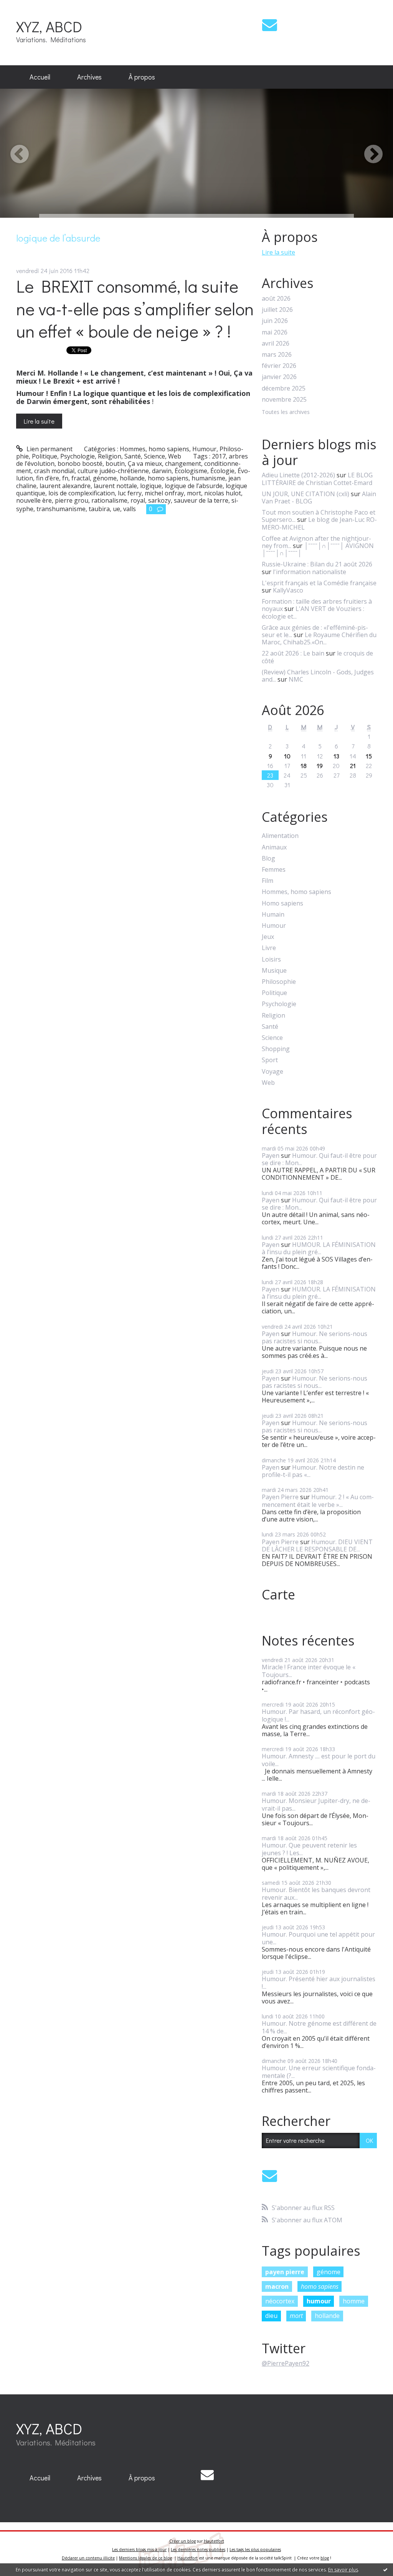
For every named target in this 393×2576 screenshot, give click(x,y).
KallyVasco (288, 590)
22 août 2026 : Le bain (293, 653)
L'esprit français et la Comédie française (319, 583)
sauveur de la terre (201, 500)
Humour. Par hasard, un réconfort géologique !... (318, 1715)
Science (154, 456)
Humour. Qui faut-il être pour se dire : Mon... (319, 1159)
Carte (278, 1594)
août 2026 (276, 299)
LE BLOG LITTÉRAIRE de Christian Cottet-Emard (317, 479)
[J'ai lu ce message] (385, 2569)
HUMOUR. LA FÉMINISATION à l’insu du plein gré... (319, 1248)
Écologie (222, 471)
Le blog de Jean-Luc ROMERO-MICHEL (319, 523)
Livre (269, 948)
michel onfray (164, 493)
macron (277, 2286)
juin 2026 (275, 321)
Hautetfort (214, 2541)
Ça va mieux (145, 464)
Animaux (274, 847)
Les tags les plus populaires (255, 2550)
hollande (132, 478)
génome (105, 478)
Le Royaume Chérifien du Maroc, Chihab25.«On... (319, 638)
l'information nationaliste (310, 572)
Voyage (272, 1072)
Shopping (276, 1049)
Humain (273, 915)
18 (304, 766)
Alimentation (280, 836)
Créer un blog (182, 2541)
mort (194, 493)
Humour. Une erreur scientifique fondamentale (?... (319, 2072)
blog (325, 2558)
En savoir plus (343, 2570)
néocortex (280, 2301)
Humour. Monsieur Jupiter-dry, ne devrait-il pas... (316, 1804)
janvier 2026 (279, 377)
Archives (89, 77)
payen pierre (285, 2272)
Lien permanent (49, 449)
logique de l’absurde (194, 486)
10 (287, 756)
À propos (142, 77)
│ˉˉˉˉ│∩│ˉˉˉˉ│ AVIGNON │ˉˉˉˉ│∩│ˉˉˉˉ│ (318, 549)
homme (354, 2301)
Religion (110, 456)
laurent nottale (115, 486)
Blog (268, 858)
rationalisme (109, 500)
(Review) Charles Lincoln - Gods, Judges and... (318, 676)
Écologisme (191, 471)
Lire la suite (39, 421)
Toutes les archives (286, 412)
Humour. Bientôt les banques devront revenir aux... (316, 1893)
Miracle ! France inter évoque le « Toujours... (309, 1671)
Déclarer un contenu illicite (88, 2558)
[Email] (270, 25)
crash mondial (54, 471)
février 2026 (279, 366)
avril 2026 (276, 344)
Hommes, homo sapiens (154, 449)
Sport (270, 1060)
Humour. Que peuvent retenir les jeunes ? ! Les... (309, 1849)
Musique (274, 971)
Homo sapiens (282, 903)
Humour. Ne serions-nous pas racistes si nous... (315, 1337)
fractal (81, 478)
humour (319, 2301)
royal (138, 500)
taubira (99, 509)
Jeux (268, 937)
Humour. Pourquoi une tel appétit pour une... (318, 1938)
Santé (133, 456)
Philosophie (279, 982)
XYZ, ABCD (49, 26)
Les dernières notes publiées (198, 2550)
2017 (219, 456)
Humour (204, 449)
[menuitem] (40, 77)
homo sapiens (168, 478)
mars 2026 (277, 355)
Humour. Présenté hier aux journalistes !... (319, 1982)
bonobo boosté (80, 464)
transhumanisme (61, 509)
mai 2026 (275, 332)
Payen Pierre (280, 1497)
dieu (271, 2316)
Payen (271, 1156)
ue (116, 509)
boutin (115, 464)
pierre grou (72, 500)
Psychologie (78, 456)
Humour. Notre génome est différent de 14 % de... (319, 2027)
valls (130, 509)
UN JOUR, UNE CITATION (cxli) (305, 494)
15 (369, 756)
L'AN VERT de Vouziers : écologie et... (313, 612)
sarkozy (159, 500)
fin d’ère (48, 478)
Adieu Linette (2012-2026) (298, 475)
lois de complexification (82, 493)
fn (65, 478)
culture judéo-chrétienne (113, 471)
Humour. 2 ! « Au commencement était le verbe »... (318, 1501)
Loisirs (271, 959)
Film (268, 881)
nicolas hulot (223, 493)
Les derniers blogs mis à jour (139, 2550)
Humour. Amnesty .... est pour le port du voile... (319, 1760)
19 (320, 766)
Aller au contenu (27, 7)
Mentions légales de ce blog (145, 2558)
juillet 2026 (277, 310)
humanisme (208, 478)
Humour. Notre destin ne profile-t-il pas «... (313, 1471)
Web (175, 456)
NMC (296, 679)
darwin (162, 471)
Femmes (274, 870)
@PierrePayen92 (286, 2363)
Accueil (40, 77)
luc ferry (130, 493)
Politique (45, 456)
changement (183, 464)
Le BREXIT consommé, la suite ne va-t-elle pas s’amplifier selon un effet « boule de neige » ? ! (135, 308)
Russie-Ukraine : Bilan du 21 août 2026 (317, 564)
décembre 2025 (284, 388)
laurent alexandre (65, 486)
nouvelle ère (34, 500)
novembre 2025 (284, 400)
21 (353, 766)
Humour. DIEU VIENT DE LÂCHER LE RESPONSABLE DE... (317, 1545)
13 (336, 756)
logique (151, 486)
